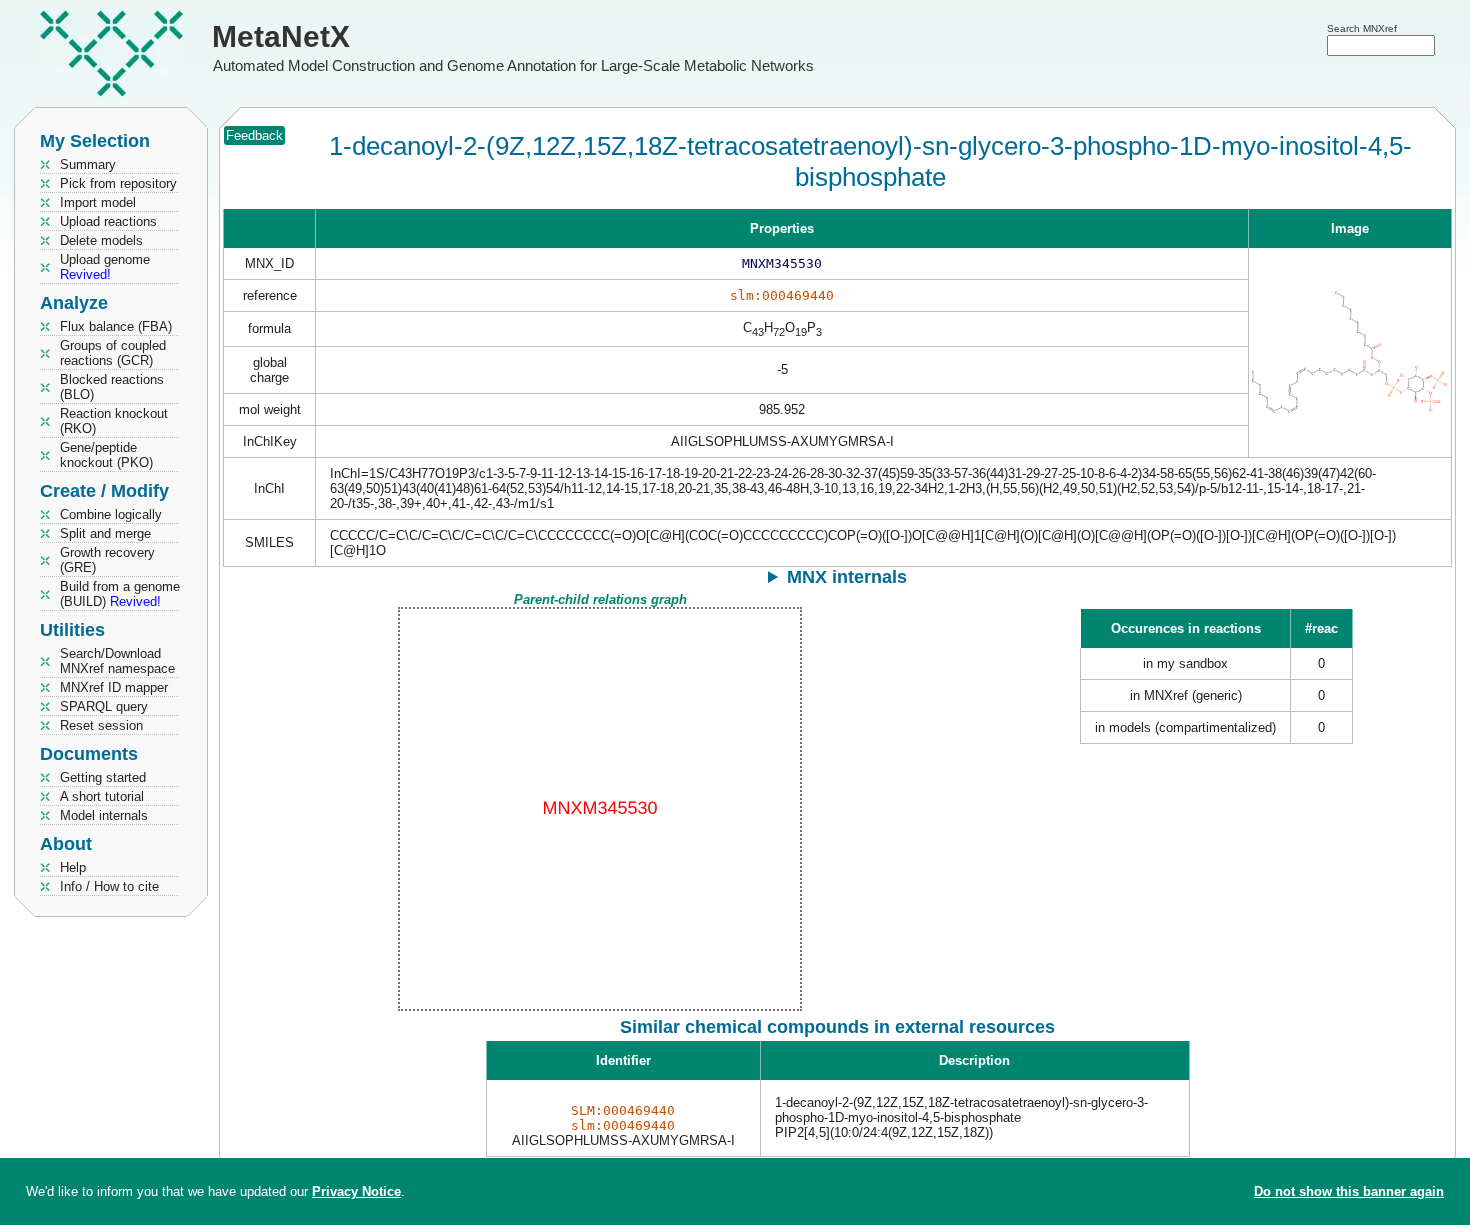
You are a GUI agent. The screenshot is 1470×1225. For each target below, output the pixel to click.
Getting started (103, 777)
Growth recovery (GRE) (107, 560)
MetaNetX (281, 36)
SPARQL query (104, 706)
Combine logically (111, 514)
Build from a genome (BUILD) (120, 594)
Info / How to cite (109, 886)
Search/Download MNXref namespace (117, 661)
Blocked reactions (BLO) (112, 387)
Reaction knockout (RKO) (114, 421)
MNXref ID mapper (114, 687)
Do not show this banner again (1349, 1191)
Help (73, 867)
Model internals (104, 815)
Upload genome (105, 267)
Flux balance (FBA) (116, 326)
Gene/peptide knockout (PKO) (106, 455)
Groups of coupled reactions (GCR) (113, 353)
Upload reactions (108, 221)
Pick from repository (118, 183)
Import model (98, 202)
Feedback (254, 135)
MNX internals (847, 577)
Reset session (101, 725)
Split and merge (105, 533)
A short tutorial (102, 796)
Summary (88, 164)
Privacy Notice (356, 1191)
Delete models (101, 240)
